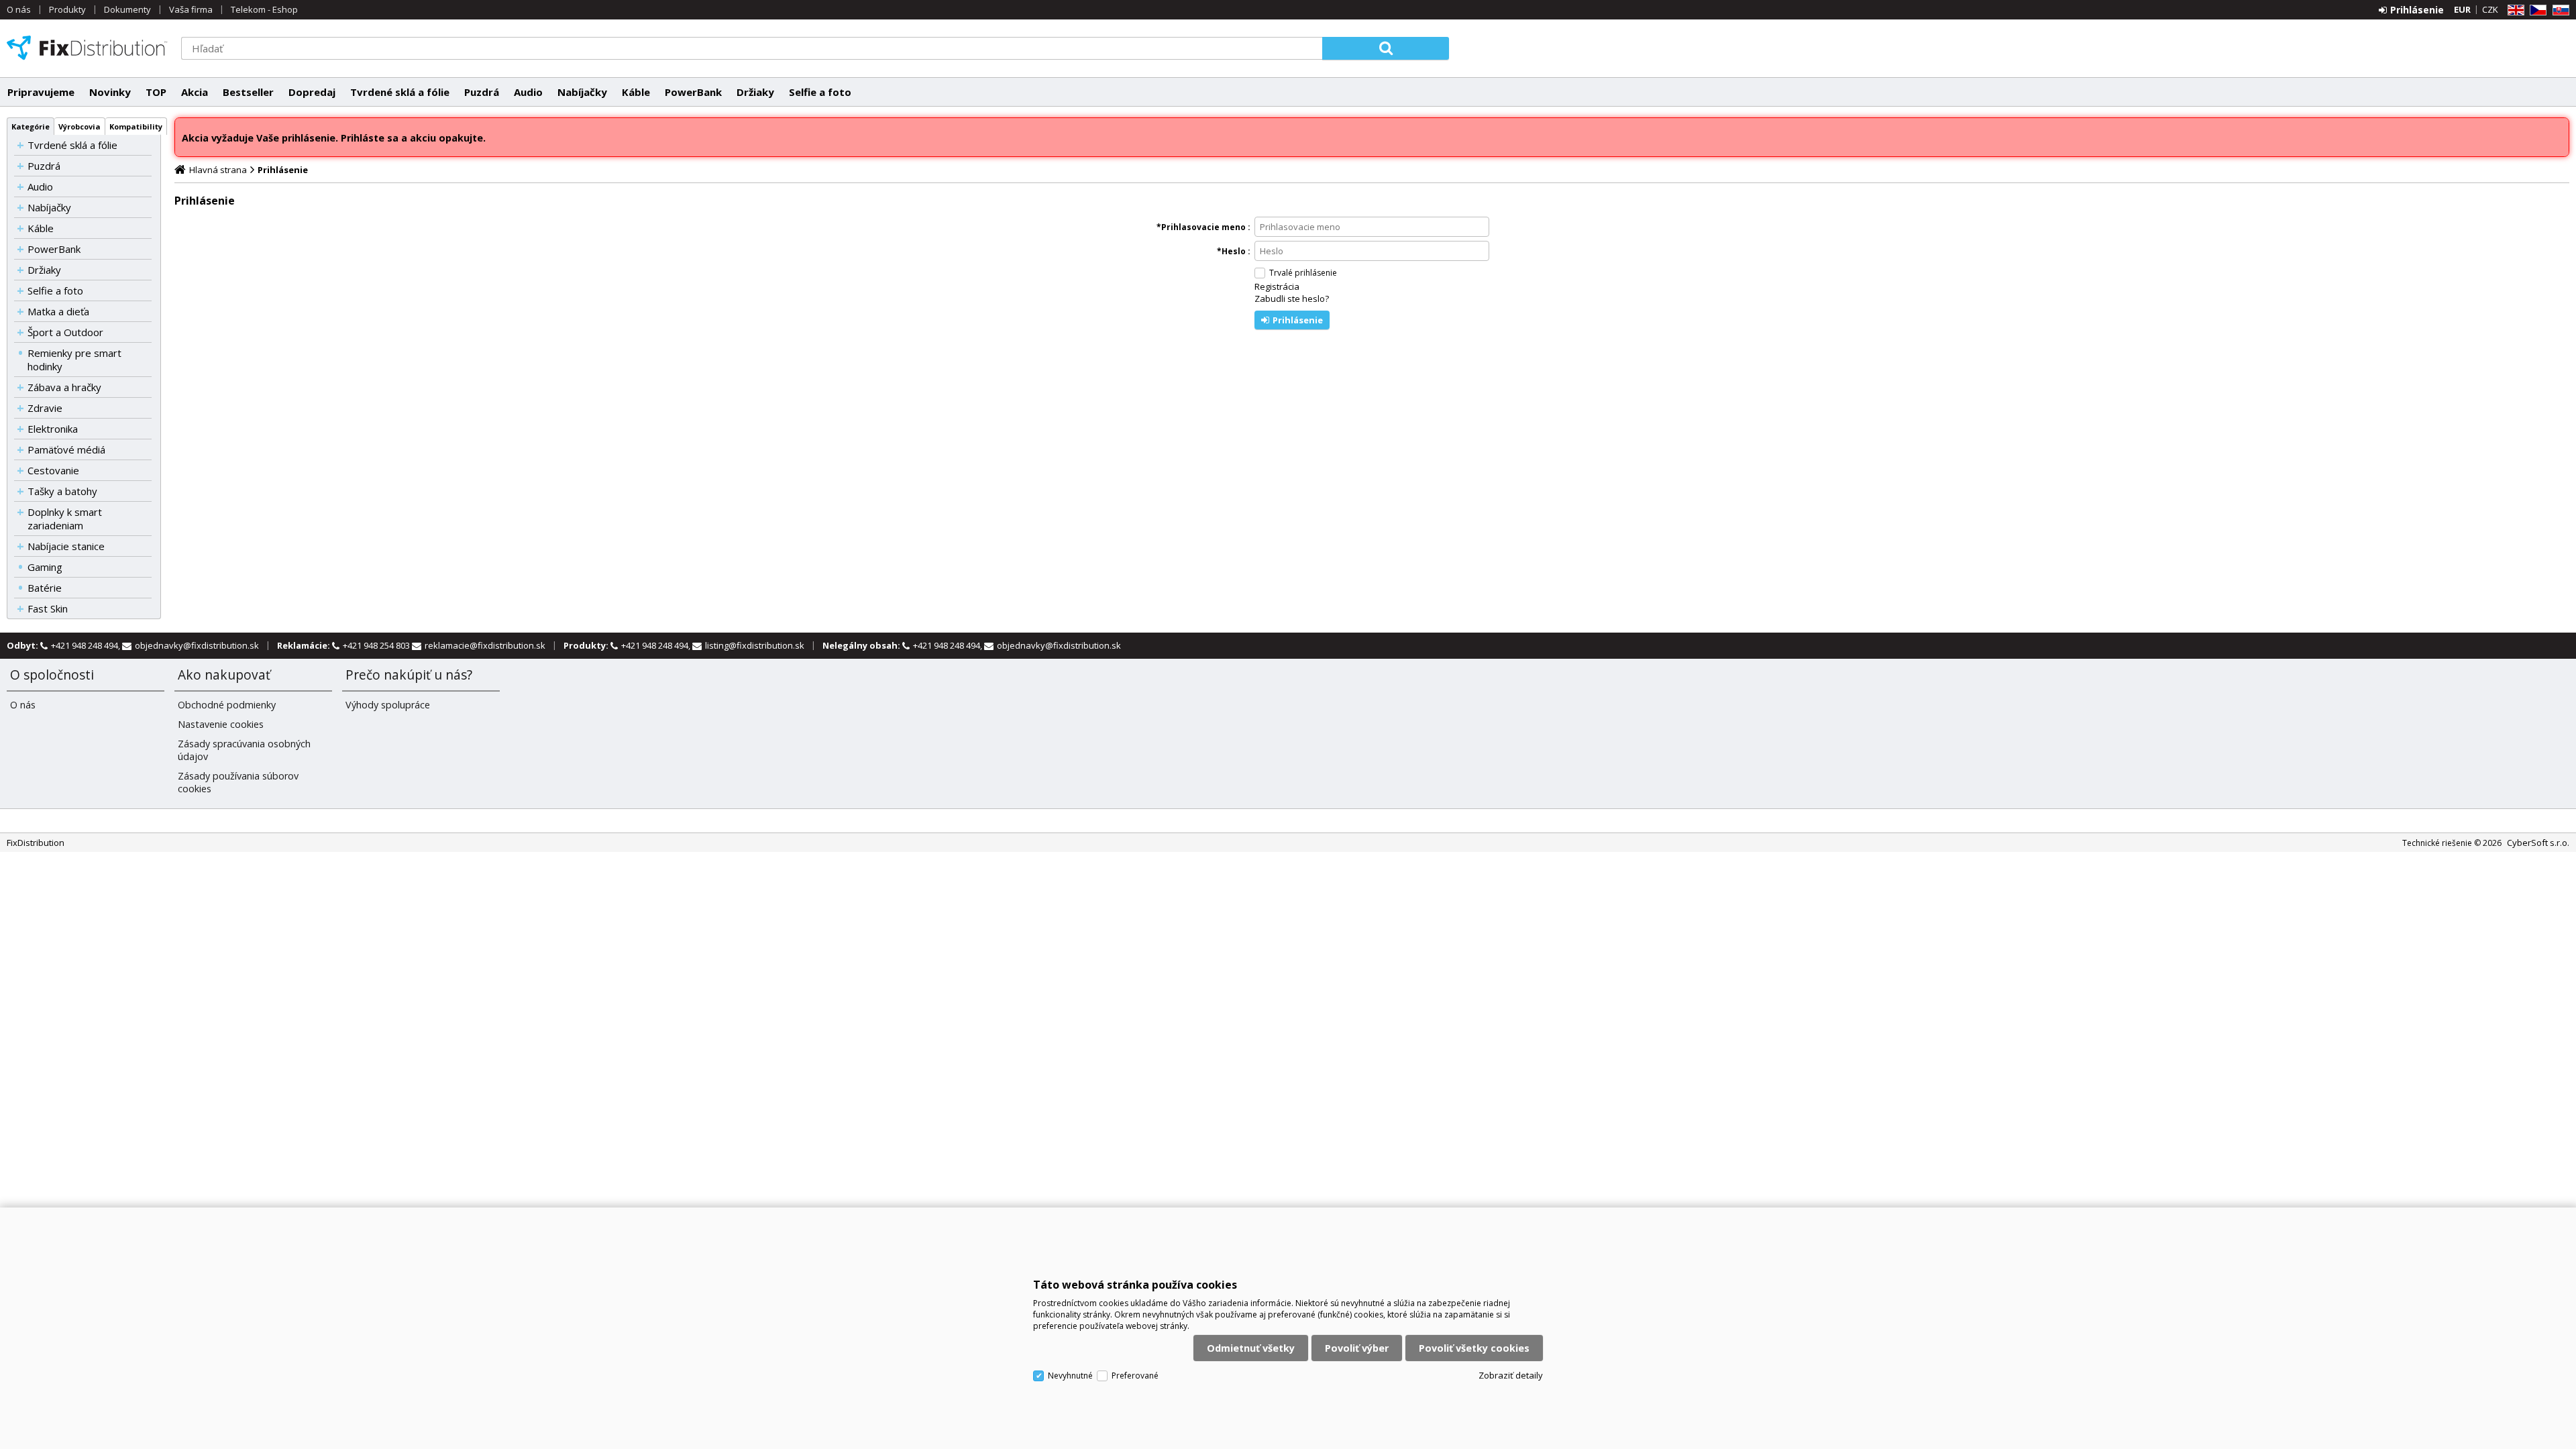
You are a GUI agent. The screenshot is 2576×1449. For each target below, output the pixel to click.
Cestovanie (53, 470)
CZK (2490, 9)
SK (2559, 10)
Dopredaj (312, 92)
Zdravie (45, 408)
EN (2514, 10)
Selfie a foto (820, 92)
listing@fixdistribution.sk (755, 645)
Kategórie (31, 126)
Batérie (45, 588)
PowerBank (693, 92)
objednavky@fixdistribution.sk (197, 645)
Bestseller (248, 92)
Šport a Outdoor (65, 332)
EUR (2462, 9)
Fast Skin (48, 608)
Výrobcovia (79, 126)
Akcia (195, 92)
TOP (156, 92)
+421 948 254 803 (377, 645)
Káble (636, 92)
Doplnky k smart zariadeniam (65, 519)
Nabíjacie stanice (66, 546)
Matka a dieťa (58, 311)
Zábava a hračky (64, 387)
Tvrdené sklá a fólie (400, 92)
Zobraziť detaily (1511, 1375)
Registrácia (1277, 286)
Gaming (45, 567)
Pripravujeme (41, 92)
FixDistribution (87, 48)
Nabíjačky (582, 92)
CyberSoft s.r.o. (2538, 843)
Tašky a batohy (62, 491)
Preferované (1135, 1376)
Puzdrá (482, 92)
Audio (528, 92)
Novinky (110, 92)
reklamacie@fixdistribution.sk (485, 645)
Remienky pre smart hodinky (74, 360)
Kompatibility (136, 126)
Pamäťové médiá (66, 449)
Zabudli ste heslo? (1292, 299)
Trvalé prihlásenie (1303, 273)
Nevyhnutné (1070, 1376)
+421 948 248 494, (87, 645)
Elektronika (53, 429)
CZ (2536, 10)
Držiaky (755, 92)
